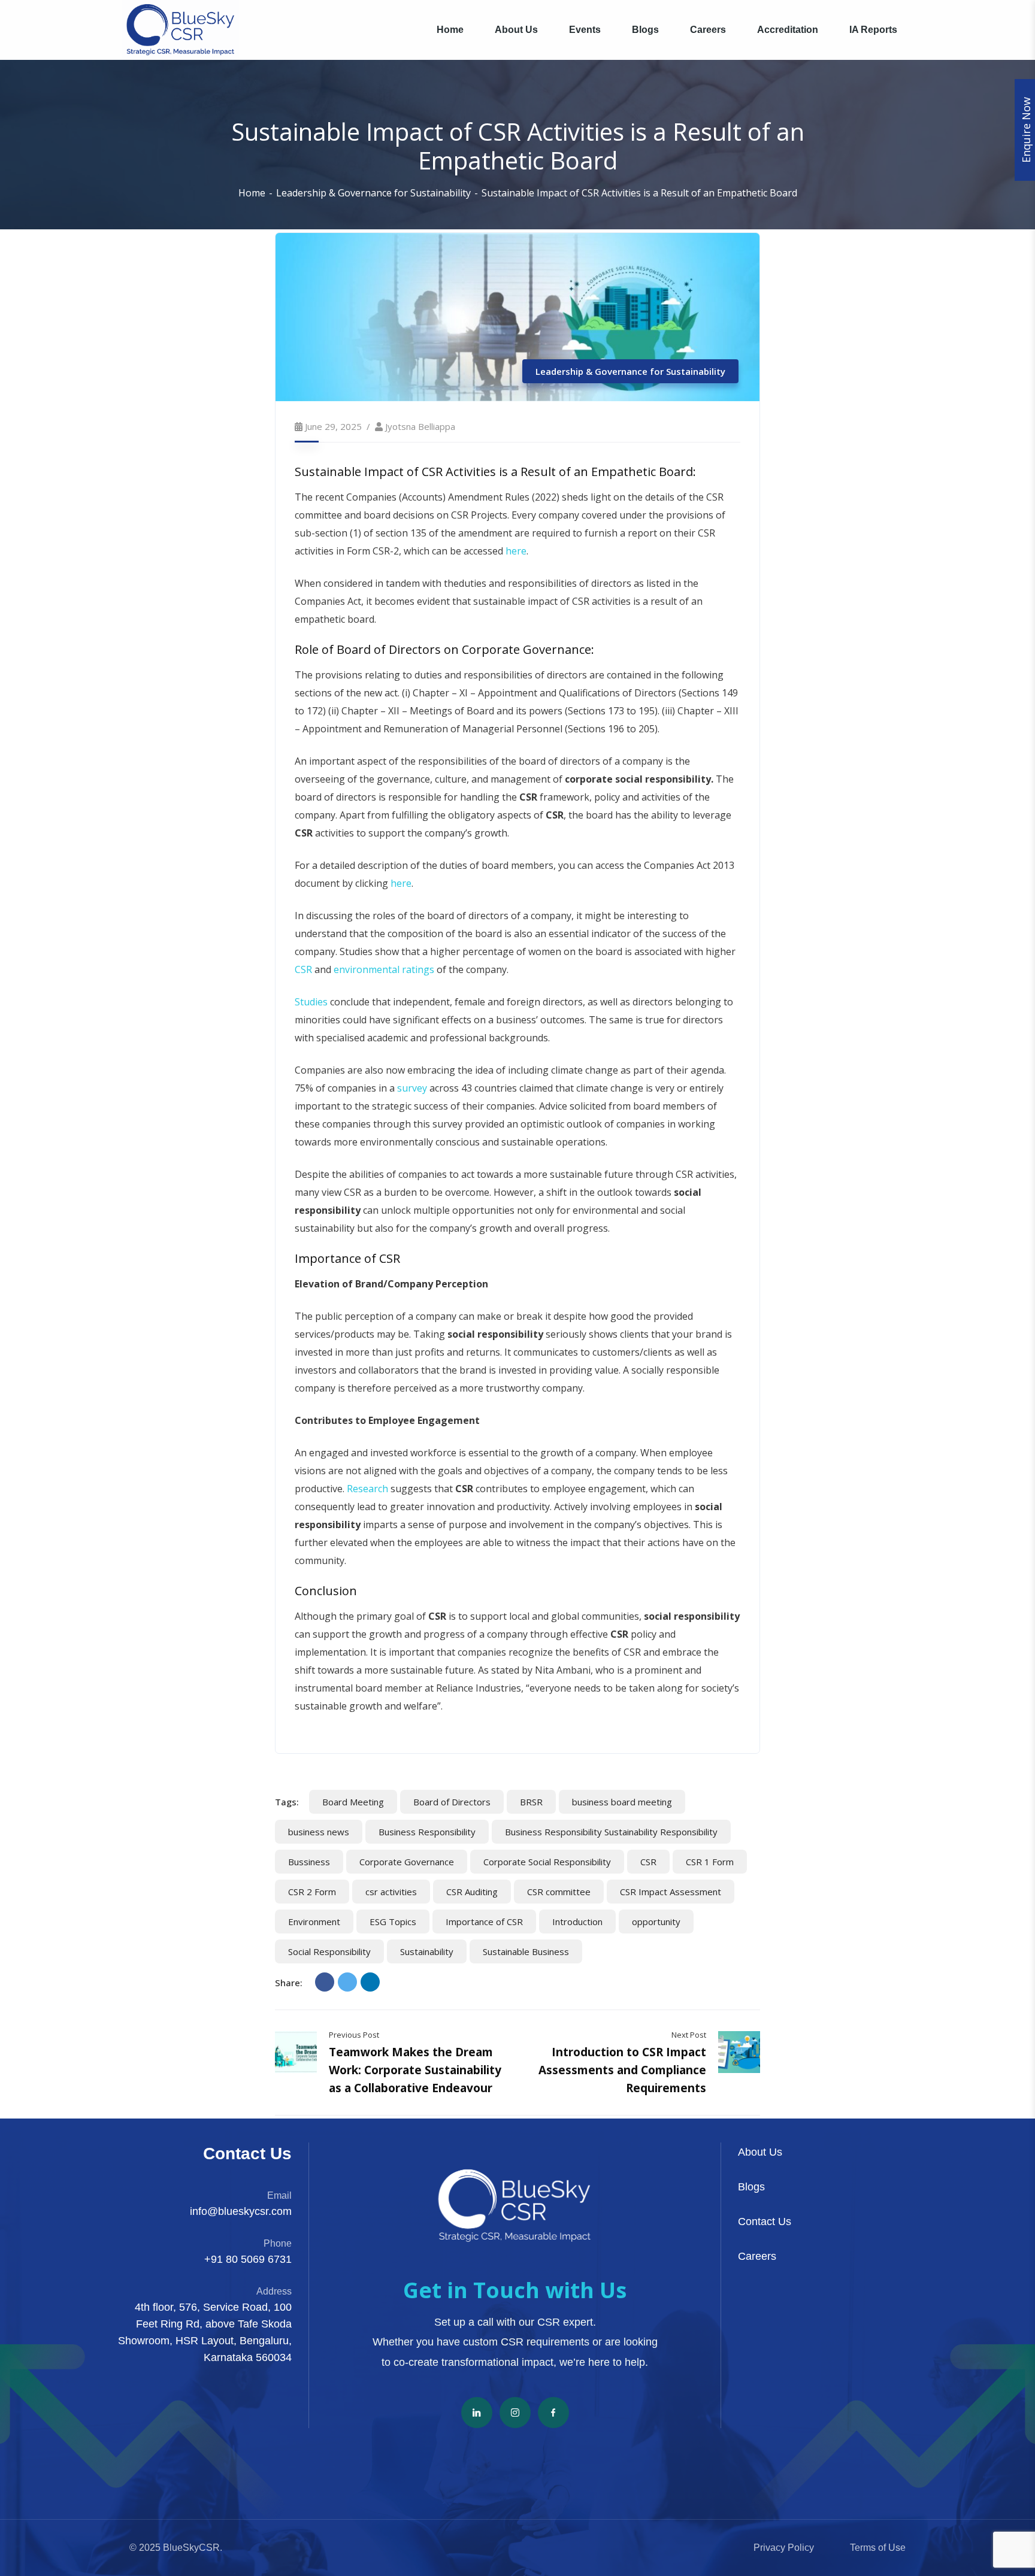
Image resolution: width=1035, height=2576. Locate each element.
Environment (314, 1922)
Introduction (577, 1922)
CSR (303, 969)
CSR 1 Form (710, 1862)
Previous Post (354, 2035)
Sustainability (427, 1951)
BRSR (531, 1802)
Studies (311, 1002)
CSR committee (559, 1892)
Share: (289, 1983)
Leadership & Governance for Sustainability (373, 193)
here (516, 551)
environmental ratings (384, 969)
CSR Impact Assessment (671, 1892)
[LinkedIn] (370, 1982)
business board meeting (622, 1802)
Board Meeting (353, 1802)
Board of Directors (452, 1802)
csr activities (391, 1892)
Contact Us (765, 2222)
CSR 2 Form (312, 1892)
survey (412, 1088)
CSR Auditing (472, 1892)
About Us (760, 2152)
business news (319, 1832)
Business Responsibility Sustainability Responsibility (611, 1832)
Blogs (751, 2187)
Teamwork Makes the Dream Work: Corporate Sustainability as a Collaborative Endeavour (415, 2070)
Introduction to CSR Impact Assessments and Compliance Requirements (622, 2070)
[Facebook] (325, 1982)
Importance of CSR (484, 1922)
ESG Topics (393, 1922)
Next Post (689, 2035)
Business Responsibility (427, 1832)
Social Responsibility (329, 1951)
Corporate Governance (407, 1862)
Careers (757, 2256)
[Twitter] (347, 1982)
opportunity (656, 1922)
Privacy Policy (784, 2548)
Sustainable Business (526, 1951)
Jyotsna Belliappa (420, 426)
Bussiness (309, 1862)
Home (252, 193)
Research (367, 1489)
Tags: (287, 1802)
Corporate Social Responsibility (547, 1862)
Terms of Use (878, 2548)
